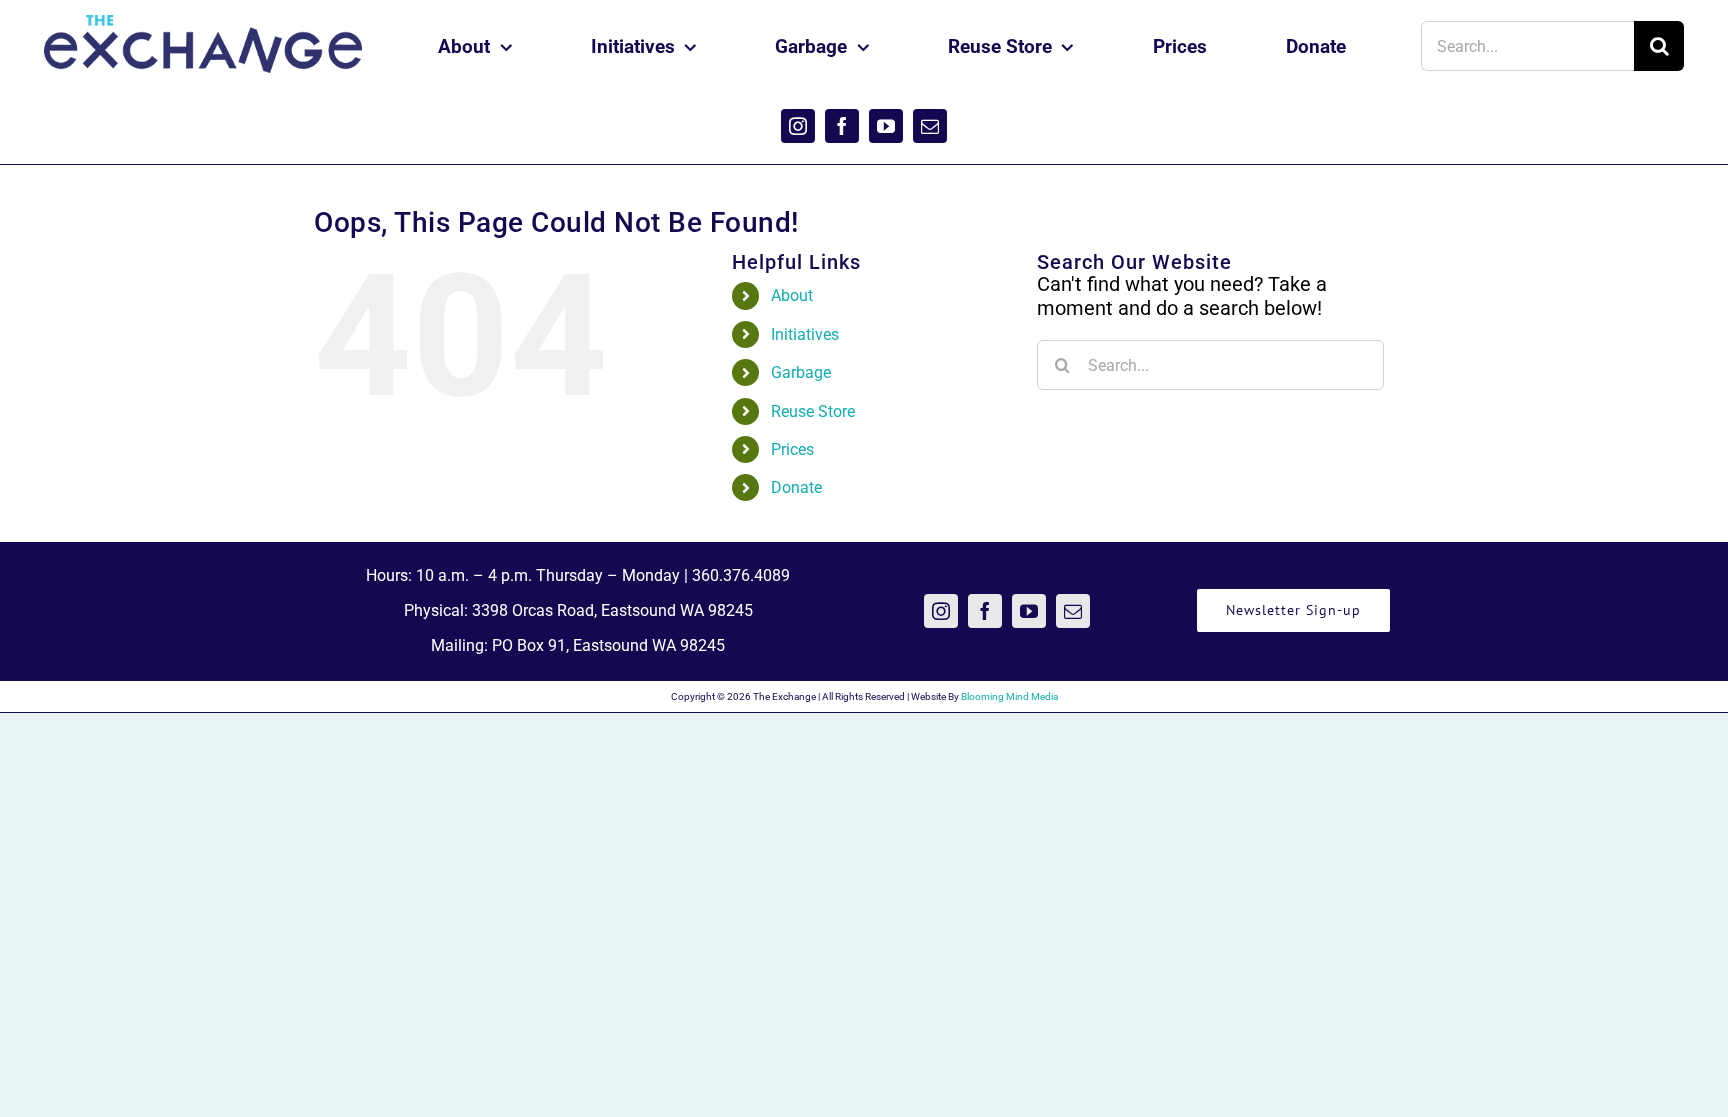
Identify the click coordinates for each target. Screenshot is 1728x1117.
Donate (796, 487)
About (792, 295)
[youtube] (886, 126)
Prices (792, 449)
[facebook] (842, 126)
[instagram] (798, 126)
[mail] (930, 126)
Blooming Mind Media (1009, 696)
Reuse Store (813, 411)
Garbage (801, 372)
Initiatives (805, 334)
